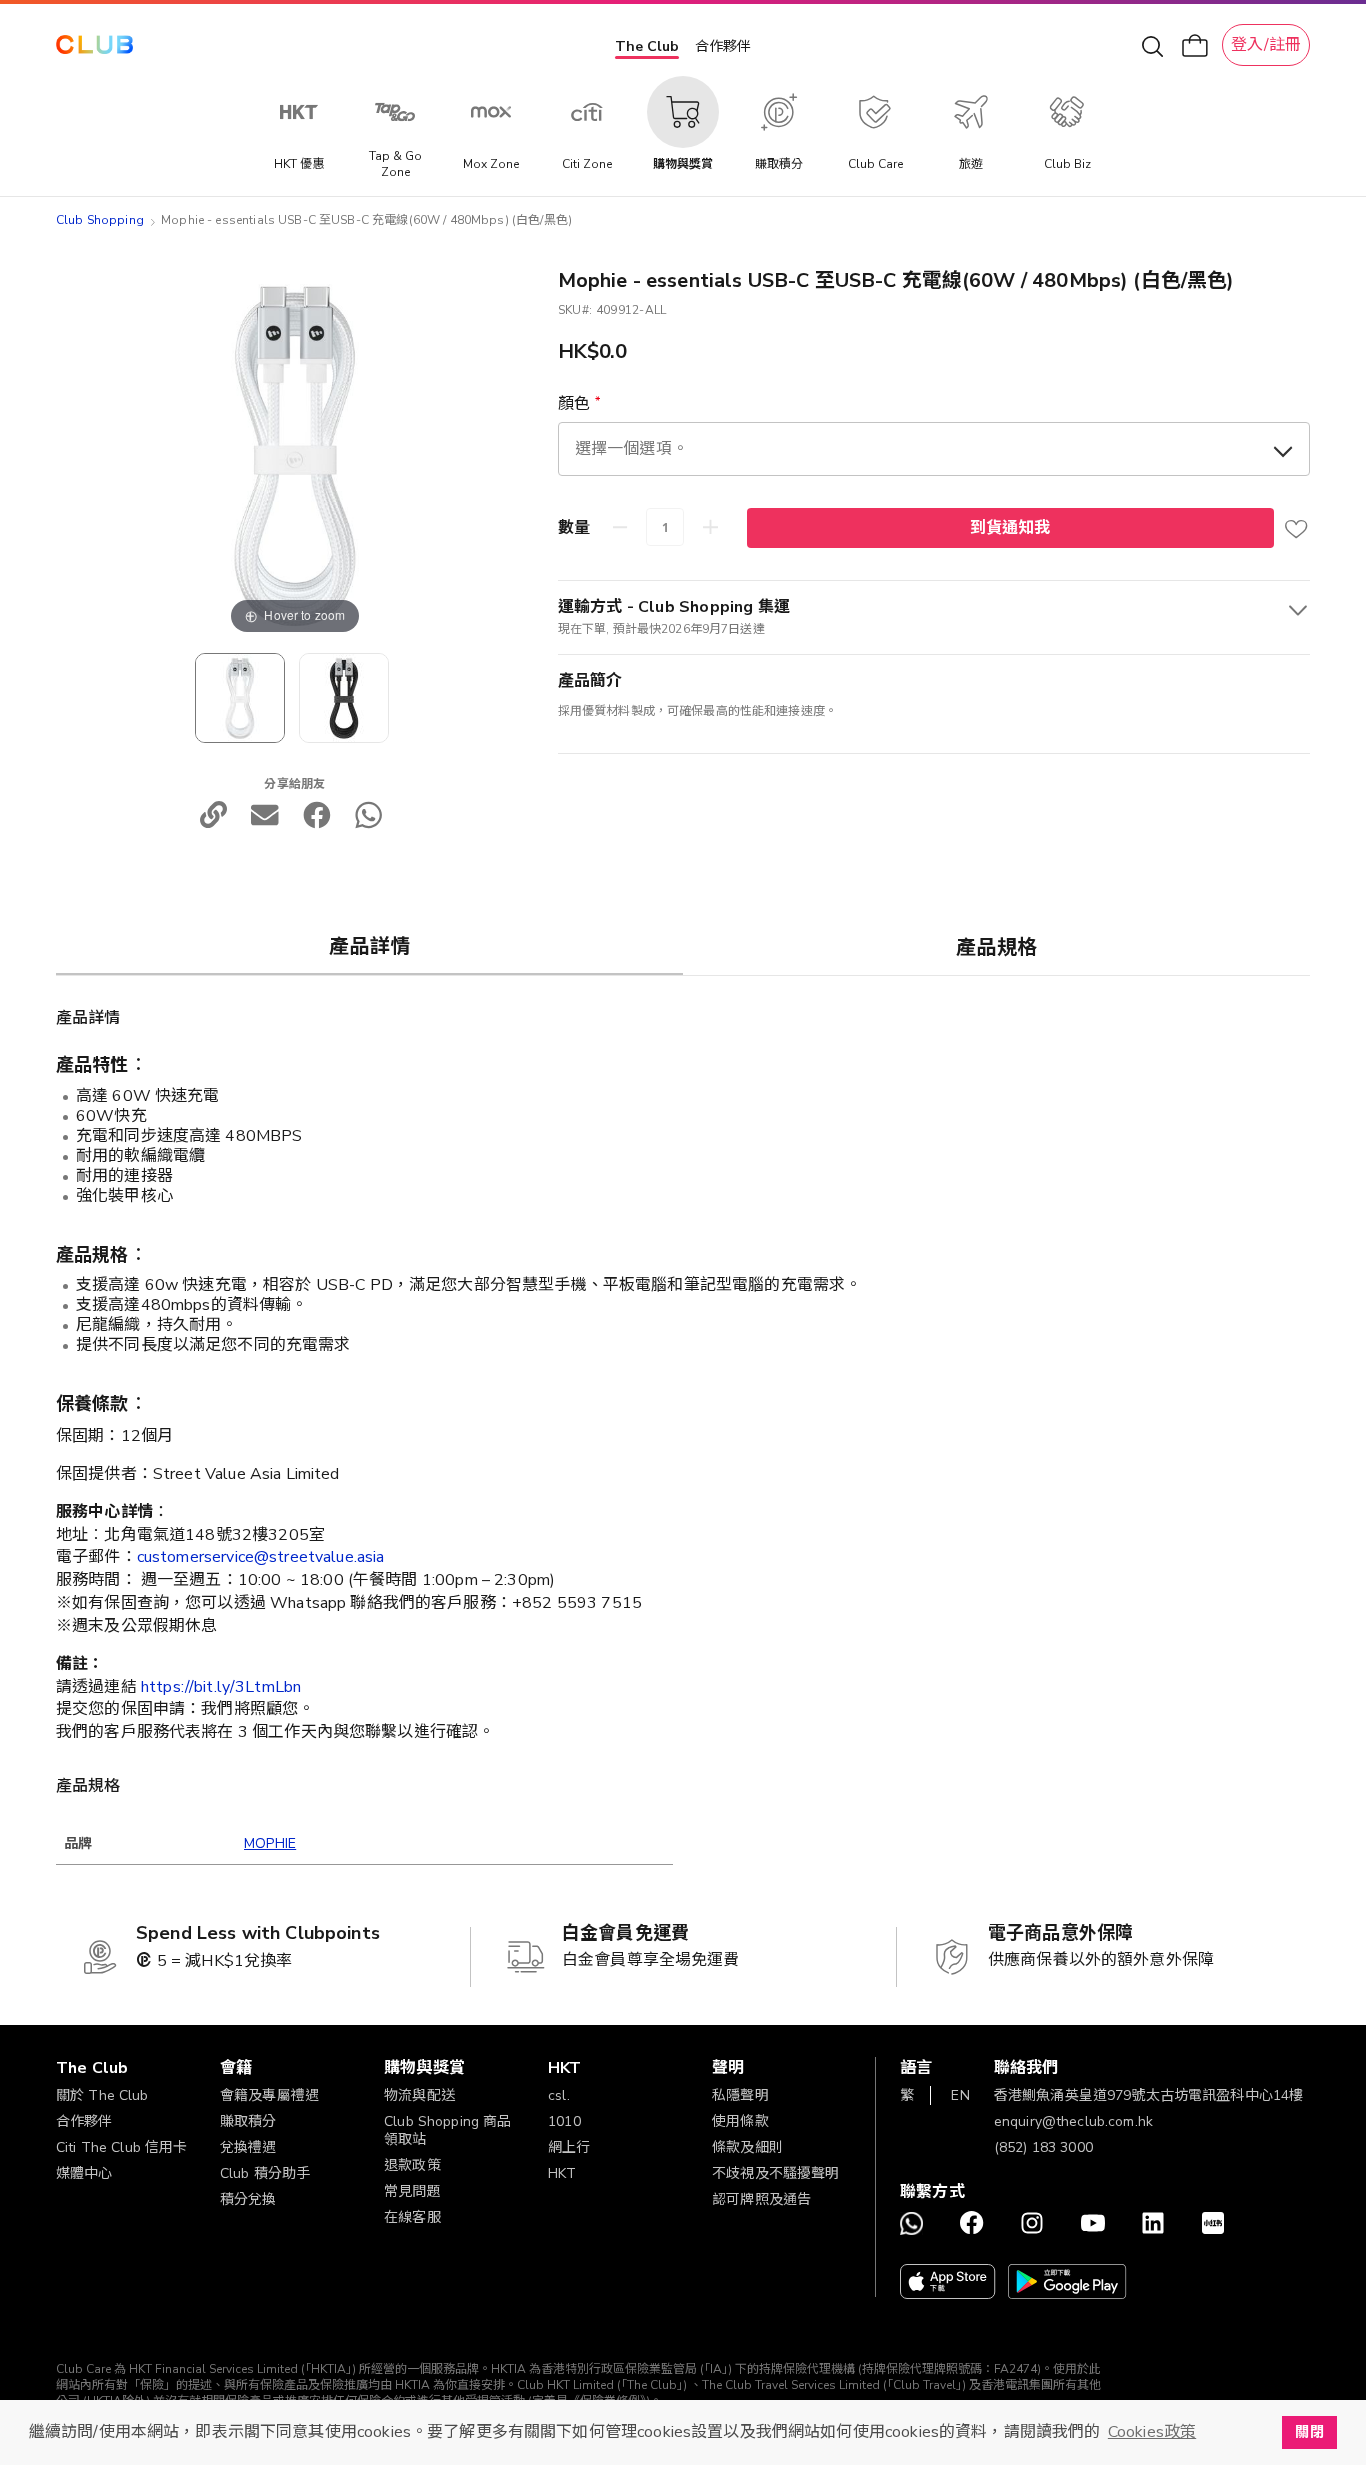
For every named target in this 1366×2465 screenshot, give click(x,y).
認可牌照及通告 (761, 2199)
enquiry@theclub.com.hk (1073, 2121)
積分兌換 (248, 2199)
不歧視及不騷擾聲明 (775, 2173)
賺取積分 (248, 2121)
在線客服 (412, 2217)
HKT (562, 2173)
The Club (647, 46)
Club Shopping (100, 220)
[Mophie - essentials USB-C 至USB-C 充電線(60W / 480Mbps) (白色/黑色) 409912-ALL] (240, 698)
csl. (559, 2095)
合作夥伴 (723, 46)
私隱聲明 (740, 2095)
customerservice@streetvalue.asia (261, 1557)
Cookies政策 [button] (1152, 2432)
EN (960, 2095)
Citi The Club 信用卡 (122, 2147)
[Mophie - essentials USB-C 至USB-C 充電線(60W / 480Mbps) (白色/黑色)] (344, 698)
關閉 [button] (1309, 2432)
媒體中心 (84, 2173)
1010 (564, 2121)
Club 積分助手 (265, 2173)
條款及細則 (747, 2147)
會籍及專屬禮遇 (269, 2095)
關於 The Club (102, 2095)
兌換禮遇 (248, 2147)
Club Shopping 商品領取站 (447, 2130)
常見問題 (412, 2191)
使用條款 (740, 2121)
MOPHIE (270, 1843)
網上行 (569, 2147)
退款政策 (412, 2165)
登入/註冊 (1266, 45)
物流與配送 (419, 2095)
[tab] (369, 946)
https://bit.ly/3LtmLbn (221, 1687)
